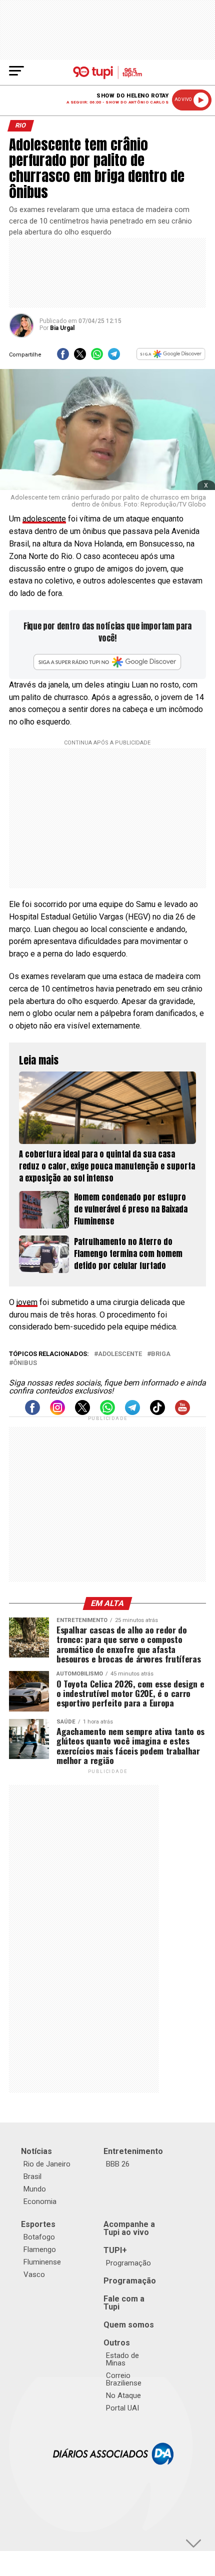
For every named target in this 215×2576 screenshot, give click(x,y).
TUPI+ (115, 2250)
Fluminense (42, 2262)
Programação (128, 2263)
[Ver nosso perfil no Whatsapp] (107, 1412)
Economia (40, 2201)
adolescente (44, 519)
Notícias (36, 2151)
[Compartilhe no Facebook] (63, 357)
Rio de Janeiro (47, 2164)
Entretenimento (133, 2151)
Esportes (38, 2224)
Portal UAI (122, 2408)
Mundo (35, 2189)
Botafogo (39, 2237)
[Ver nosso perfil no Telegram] (132, 1412)
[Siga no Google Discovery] (171, 357)
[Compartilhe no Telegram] (114, 357)
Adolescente (120, 1354)
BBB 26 (118, 2164)
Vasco (34, 2274)
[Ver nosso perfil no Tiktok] (157, 1412)
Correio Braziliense (124, 2379)
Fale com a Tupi (124, 2303)
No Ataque (123, 2395)
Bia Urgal (62, 328)
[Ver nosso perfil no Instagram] (57, 1412)
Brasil (32, 2176)
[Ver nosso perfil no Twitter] (82, 1412)
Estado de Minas (122, 2359)
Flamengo (40, 2249)
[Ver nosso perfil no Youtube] (182, 1412)
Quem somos (129, 2325)
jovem (27, 1302)
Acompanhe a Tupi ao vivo (129, 2228)
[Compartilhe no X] (80, 357)
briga (161, 1354)
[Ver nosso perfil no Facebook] (32, 1412)
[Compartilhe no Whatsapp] (97, 357)
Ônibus (25, 1363)
